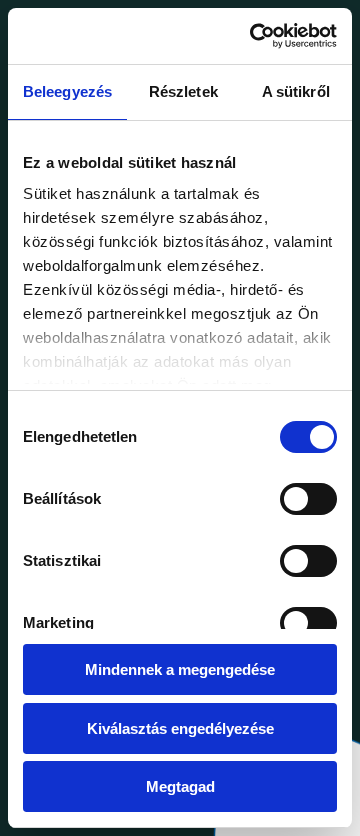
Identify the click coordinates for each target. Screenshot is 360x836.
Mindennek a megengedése (180, 669)
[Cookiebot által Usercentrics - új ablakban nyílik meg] (254, 36)
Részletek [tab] (183, 91)
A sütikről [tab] (296, 91)
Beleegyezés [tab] (67, 91)
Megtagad (180, 786)
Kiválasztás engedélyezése (180, 728)
